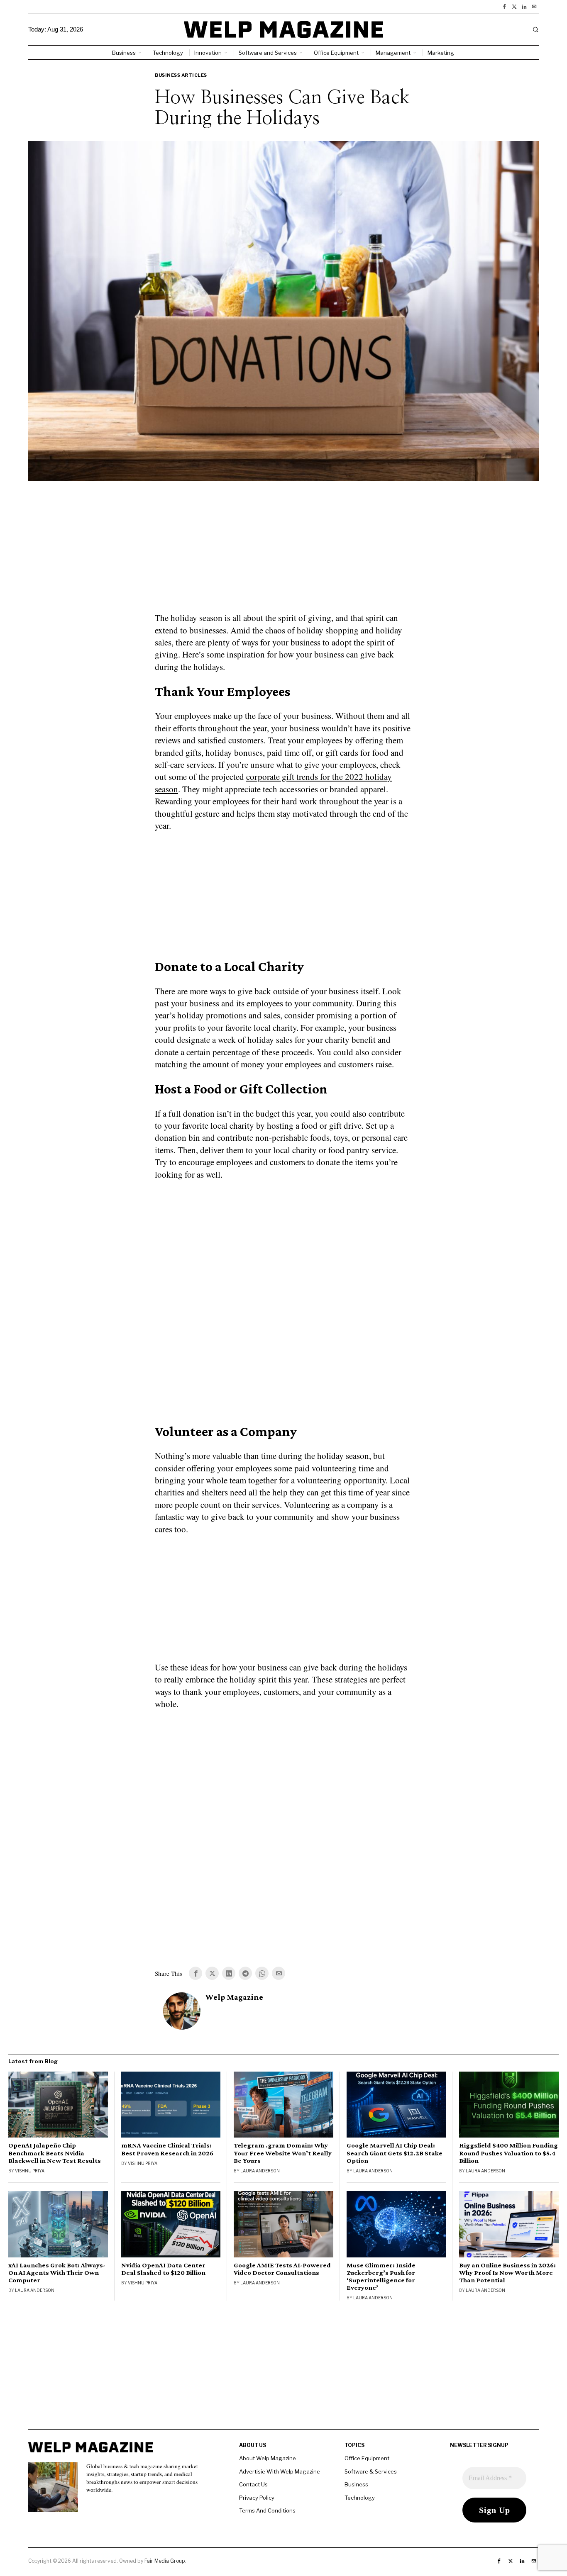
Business (356, 2484)
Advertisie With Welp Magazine (280, 2471)
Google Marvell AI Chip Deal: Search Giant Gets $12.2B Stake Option (395, 2153)
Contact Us (253, 2484)
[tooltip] (504, 7)
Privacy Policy (257, 2498)
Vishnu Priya (30, 2171)
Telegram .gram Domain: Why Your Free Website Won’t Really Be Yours (283, 2153)
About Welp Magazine (268, 2458)
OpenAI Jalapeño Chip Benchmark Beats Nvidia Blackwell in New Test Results (55, 2153)
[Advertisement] (283, 552)
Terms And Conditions (267, 2510)
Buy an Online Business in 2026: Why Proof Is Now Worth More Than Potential (507, 2273)
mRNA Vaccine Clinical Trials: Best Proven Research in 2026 (167, 2149)
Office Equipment (367, 2458)
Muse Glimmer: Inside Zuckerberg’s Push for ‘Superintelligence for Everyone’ (381, 2277)
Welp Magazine (234, 1997)
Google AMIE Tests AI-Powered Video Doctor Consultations (282, 2269)
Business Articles (181, 75)
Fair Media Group (165, 2561)
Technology (360, 2498)
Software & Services (371, 2471)
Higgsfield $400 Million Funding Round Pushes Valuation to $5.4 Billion (508, 2153)
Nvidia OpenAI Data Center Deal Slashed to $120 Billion (163, 2269)
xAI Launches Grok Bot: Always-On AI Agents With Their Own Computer (57, 2273)
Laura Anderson (260, 2171)
